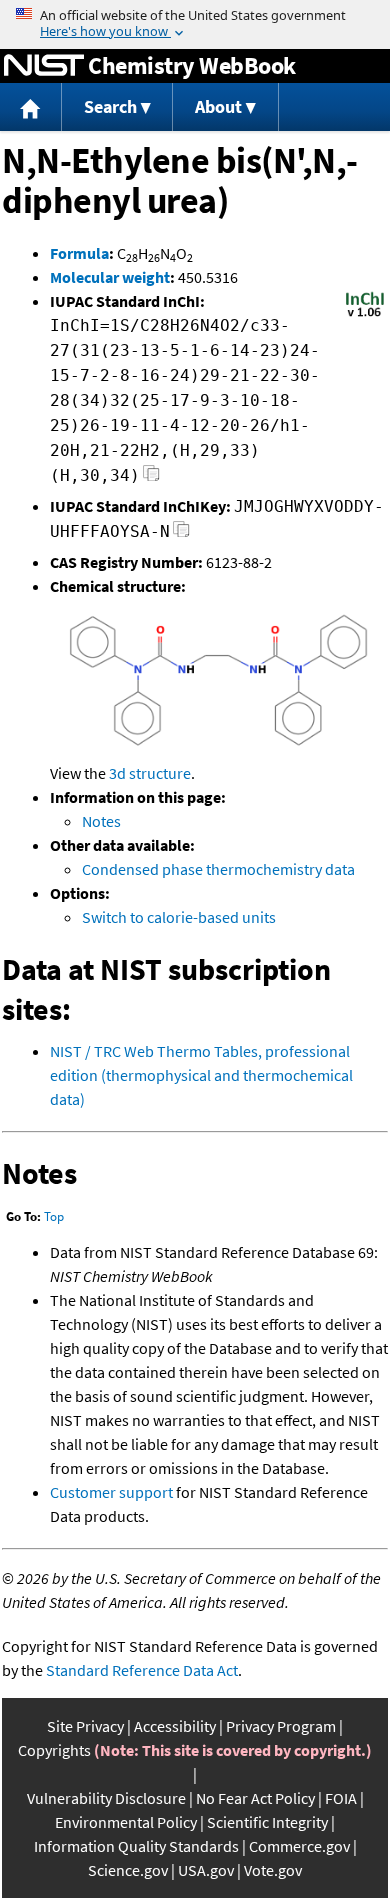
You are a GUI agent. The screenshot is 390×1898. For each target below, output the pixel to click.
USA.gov (206, 1870)
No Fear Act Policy (255, 1798)
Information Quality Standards (136, 1846)
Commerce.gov (299, 1846)
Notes (101, 821)
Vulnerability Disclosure (106, 1798)
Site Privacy (85, 1726)
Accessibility (175, 1726)
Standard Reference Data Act (142, 1670)
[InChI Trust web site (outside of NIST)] (365, 315)
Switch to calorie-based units (179, 917)
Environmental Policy (126, 1822)
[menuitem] (31, 107)
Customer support (111, 1492)
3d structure (150, 773)
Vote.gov (273, 1870)
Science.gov (128, 1870)
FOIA (341, 1798)
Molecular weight (110, 277)
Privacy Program (281, 1726)
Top (54, 1216)
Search (110, 106)
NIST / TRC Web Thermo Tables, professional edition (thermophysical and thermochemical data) (201, 1075)
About (218, 106)
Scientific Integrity (267, 1822)
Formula (79, 253)
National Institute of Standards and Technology (44, 66)
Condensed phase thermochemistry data (218, 869)
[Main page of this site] (31, 107)
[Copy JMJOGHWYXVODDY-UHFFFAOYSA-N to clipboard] (181, 534)
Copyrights (54, 1750)
